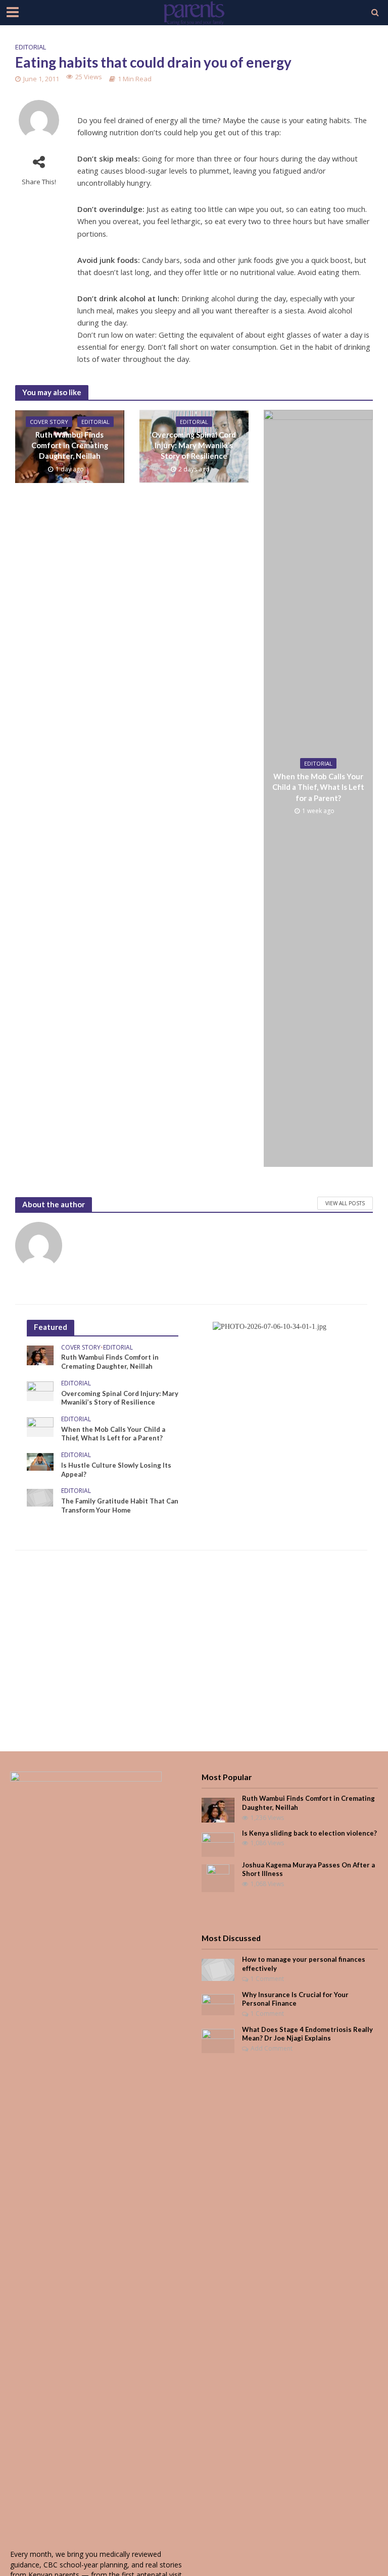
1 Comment (267, 1979)
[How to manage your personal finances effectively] (218, 1969)
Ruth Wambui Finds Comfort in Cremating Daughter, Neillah (70, 445)
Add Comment (272, 2048)
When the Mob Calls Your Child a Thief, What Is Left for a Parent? (318, 787)
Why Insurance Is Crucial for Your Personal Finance (295, 1999)
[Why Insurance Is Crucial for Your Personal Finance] (218, 2004)
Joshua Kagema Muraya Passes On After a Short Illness (308, 1869)
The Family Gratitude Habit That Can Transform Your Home (120, 1506)
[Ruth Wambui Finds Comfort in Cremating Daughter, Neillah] (40, 1354)
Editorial (31, 47)
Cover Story (49, 422)
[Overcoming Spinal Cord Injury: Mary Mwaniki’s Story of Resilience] (40, 1390)
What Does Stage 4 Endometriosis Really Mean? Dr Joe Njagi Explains (307, 2034)
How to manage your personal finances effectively (304, 1964)
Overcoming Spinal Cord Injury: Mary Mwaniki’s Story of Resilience (194, 445)
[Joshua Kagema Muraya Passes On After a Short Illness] (218, 1877)
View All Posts (345, 1203)
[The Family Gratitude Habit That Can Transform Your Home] (40, 1497)
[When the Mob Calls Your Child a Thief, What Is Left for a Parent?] (40, 1426)
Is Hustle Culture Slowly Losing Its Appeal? (116, 1470)
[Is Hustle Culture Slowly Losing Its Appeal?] (40, 1461)
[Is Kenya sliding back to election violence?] (218, 1843)
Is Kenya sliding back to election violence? (309, 1833)
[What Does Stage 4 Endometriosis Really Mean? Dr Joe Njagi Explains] (218, 2040)
